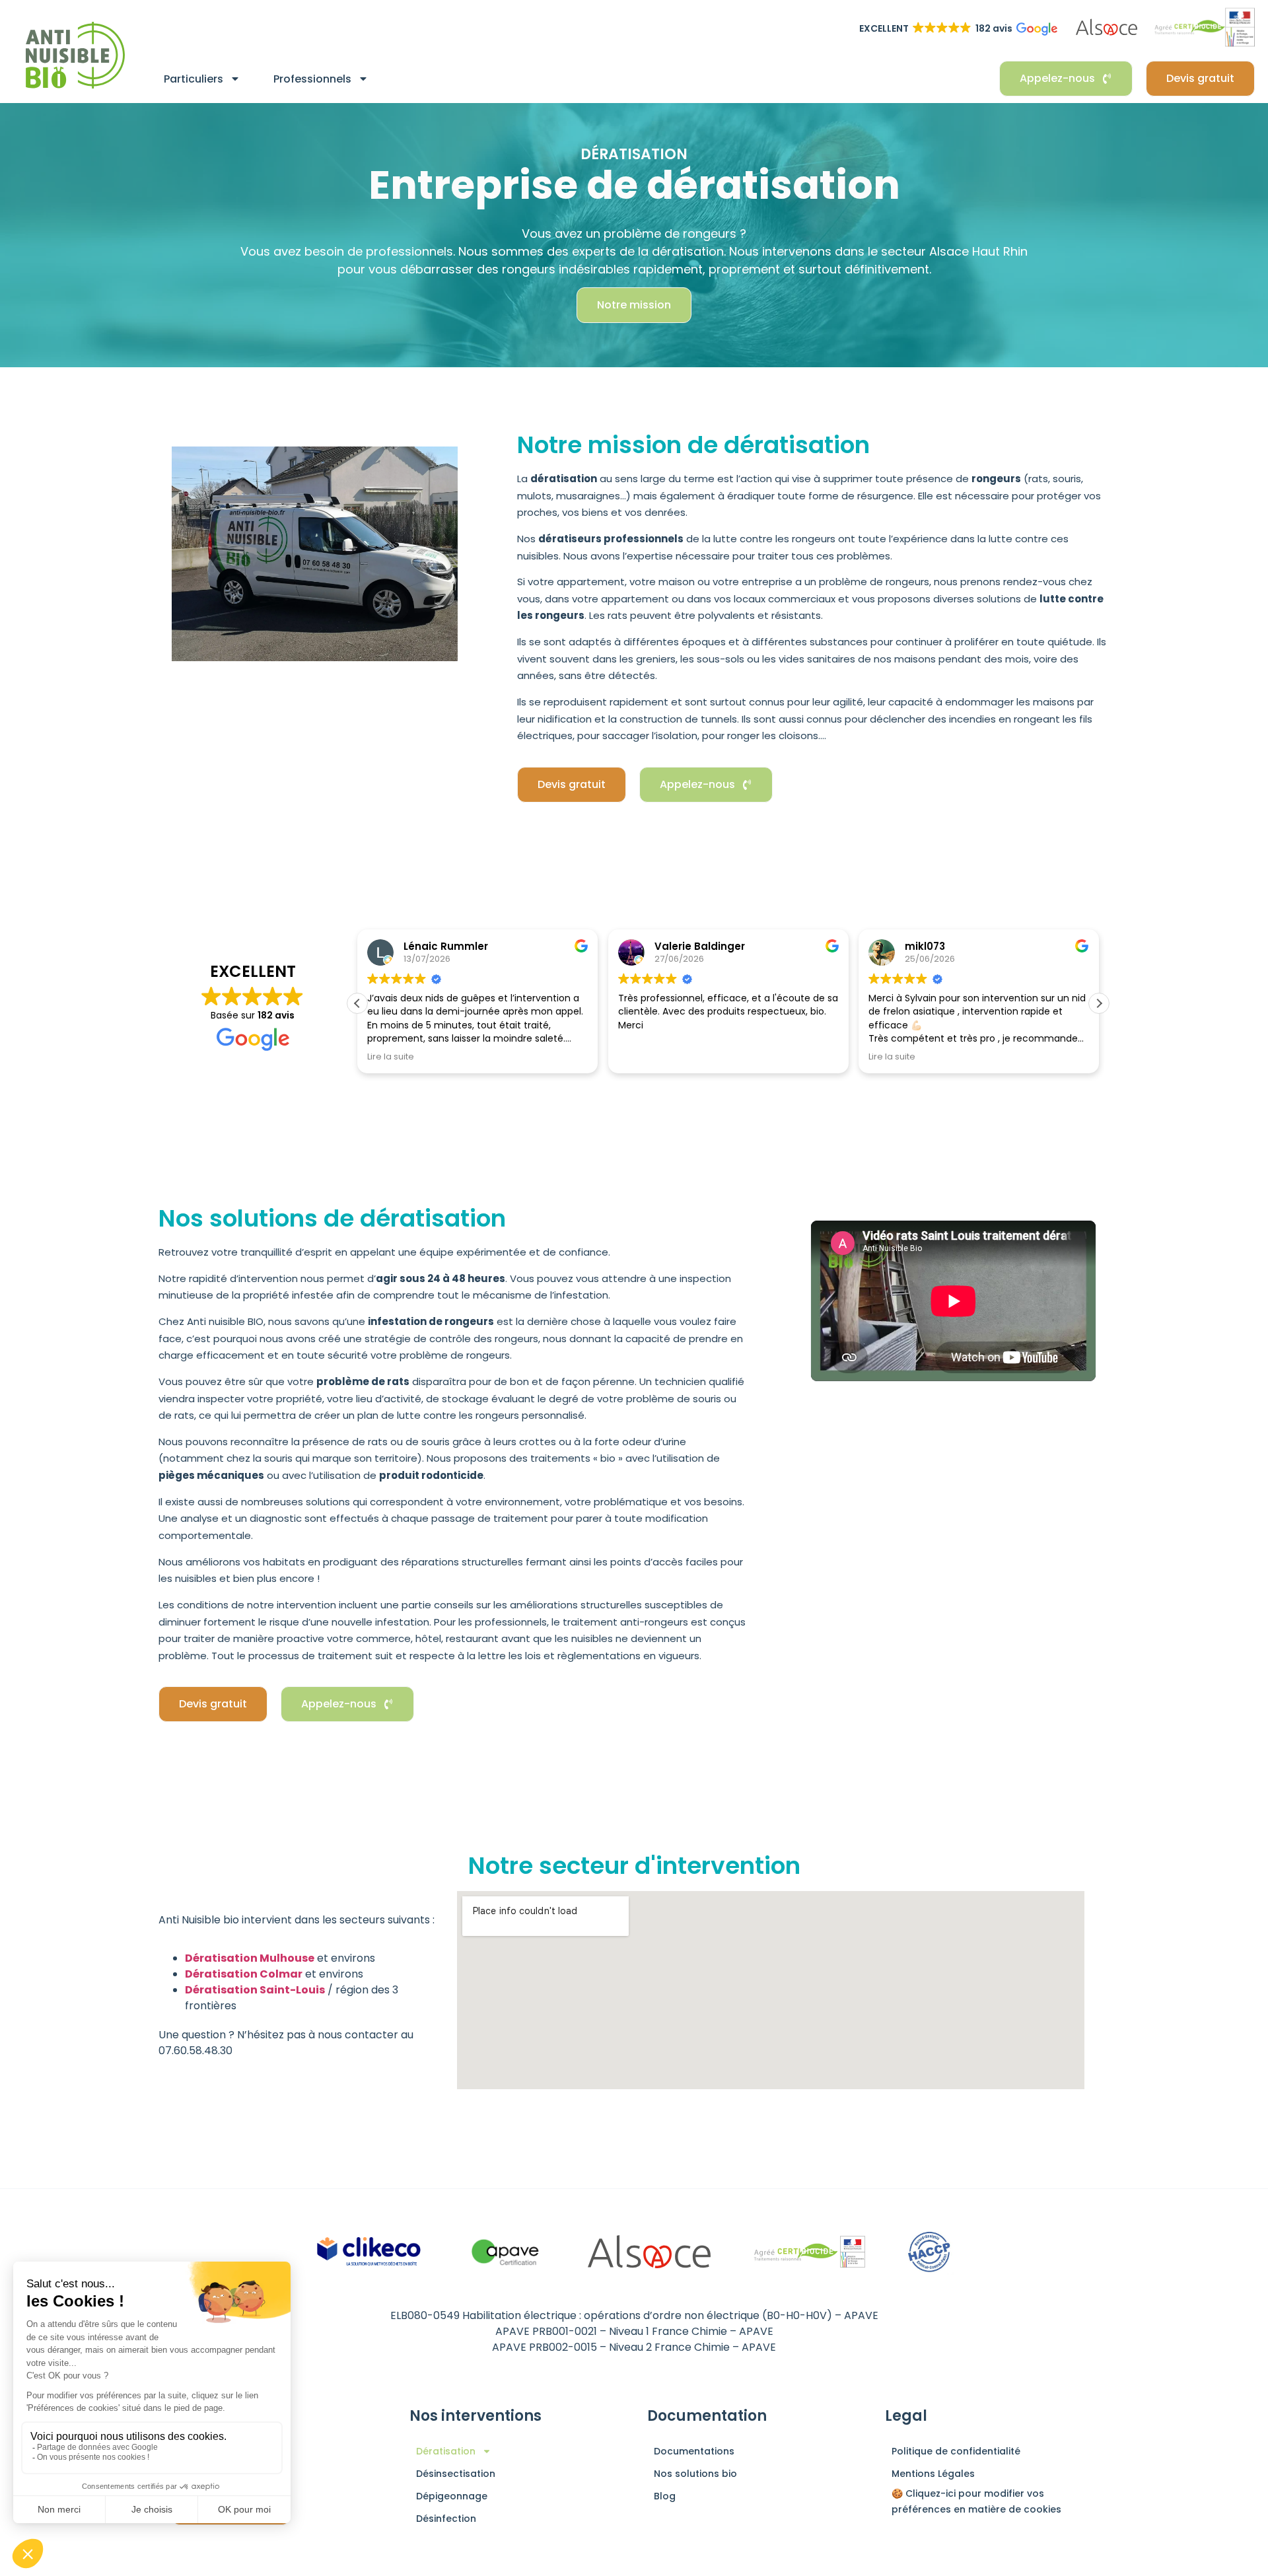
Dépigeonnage (452, 2496)
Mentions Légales (933, 2474)
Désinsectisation (456, 2474)
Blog (665, 2496)
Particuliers (194, 79)
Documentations (694, 2451)
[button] (1099, 1003)
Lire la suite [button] (391, 1056)
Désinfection (446, 2519)
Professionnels (312, 79)
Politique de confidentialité (956, 2451)
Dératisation (446, 2451)
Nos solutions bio (695, 2474)
